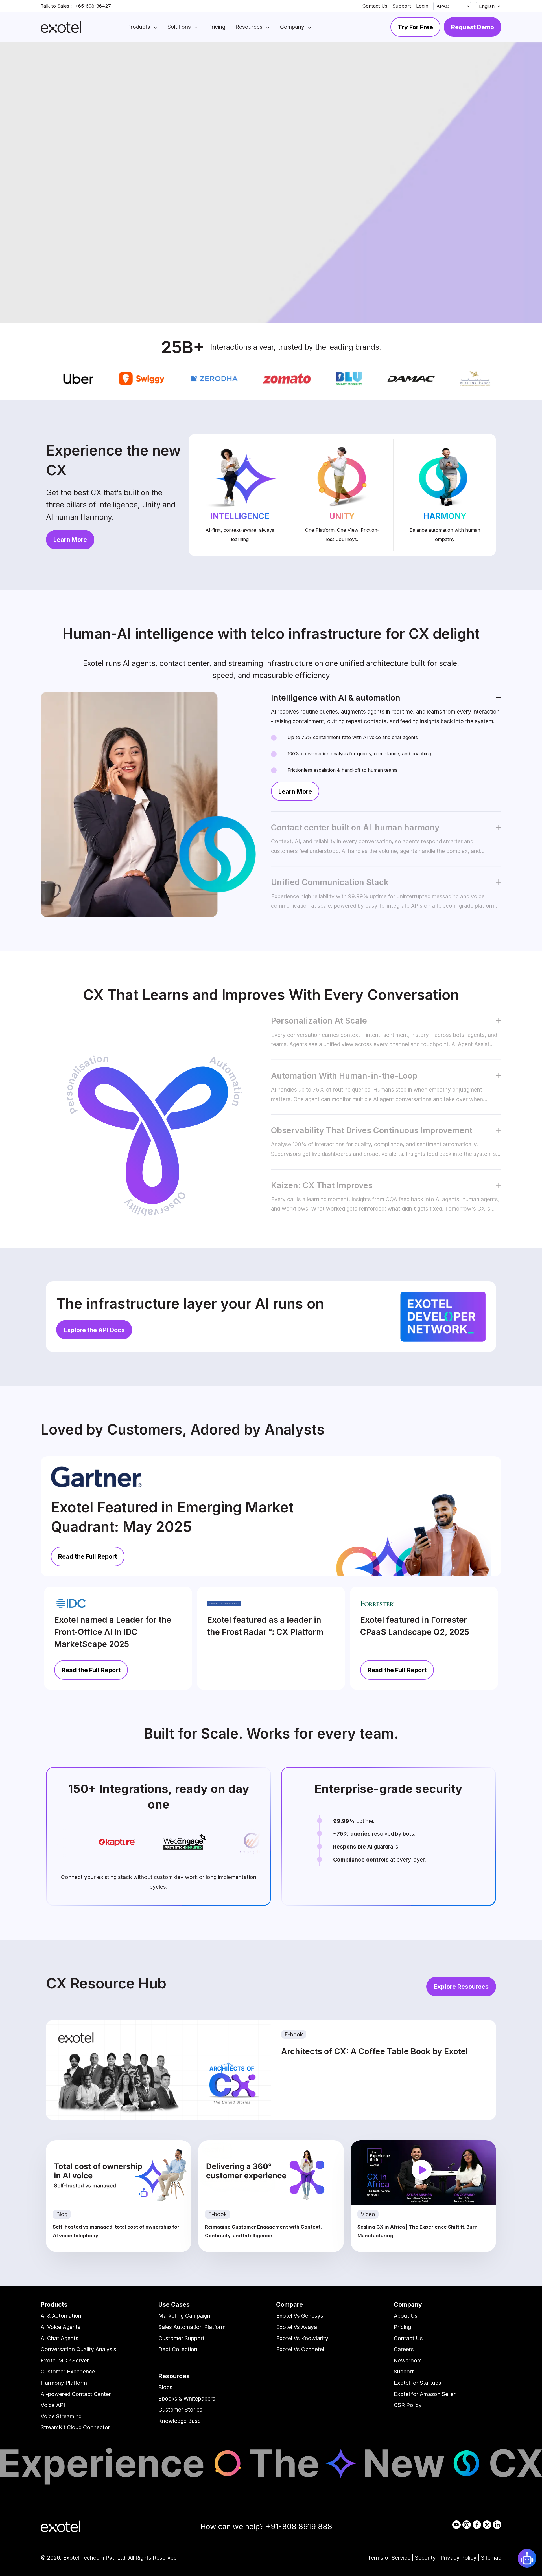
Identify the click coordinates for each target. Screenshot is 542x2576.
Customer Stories (180, 2410)
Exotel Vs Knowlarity (302, 2338)
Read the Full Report (88, 1556)
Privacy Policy (458, 2558)
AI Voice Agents (61, 2327)
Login (422, 6)
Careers (404, 2349)
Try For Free (415, 27)
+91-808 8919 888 (299, 2526)
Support (402, 6)
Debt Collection (178, 2349)
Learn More (70, 540)
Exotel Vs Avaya (297, 2327)
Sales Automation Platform (192, 2327)
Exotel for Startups (418, 2383)
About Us (406, 2316)
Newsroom (408, 2361)
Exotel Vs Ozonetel (300, 2349)
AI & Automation (61, 2316)
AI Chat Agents (60, 2338)
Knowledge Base (180, 2421)
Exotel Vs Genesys (300, 2316)
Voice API (53, 2405)
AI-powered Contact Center (76, 2394)
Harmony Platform (64, 2383)
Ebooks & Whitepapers (187, 2399)
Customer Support (182, 2338)
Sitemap (491, 2558)
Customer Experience (68, 2372)
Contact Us (375, 6)
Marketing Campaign (184, 2316)
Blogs (165, 2387)
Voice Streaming (61, 2416)
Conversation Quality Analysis (78, 2349)
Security (425, 2558)
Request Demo (473, 27)
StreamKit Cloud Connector (75, 2427)
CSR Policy (408, 2405)
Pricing (402, 2327)
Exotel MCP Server (65, 2361)
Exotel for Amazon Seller (425, 2394)
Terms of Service (389, 2558)
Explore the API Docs (94, 1330)
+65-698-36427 (93, 6)
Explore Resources (461, 1987)
